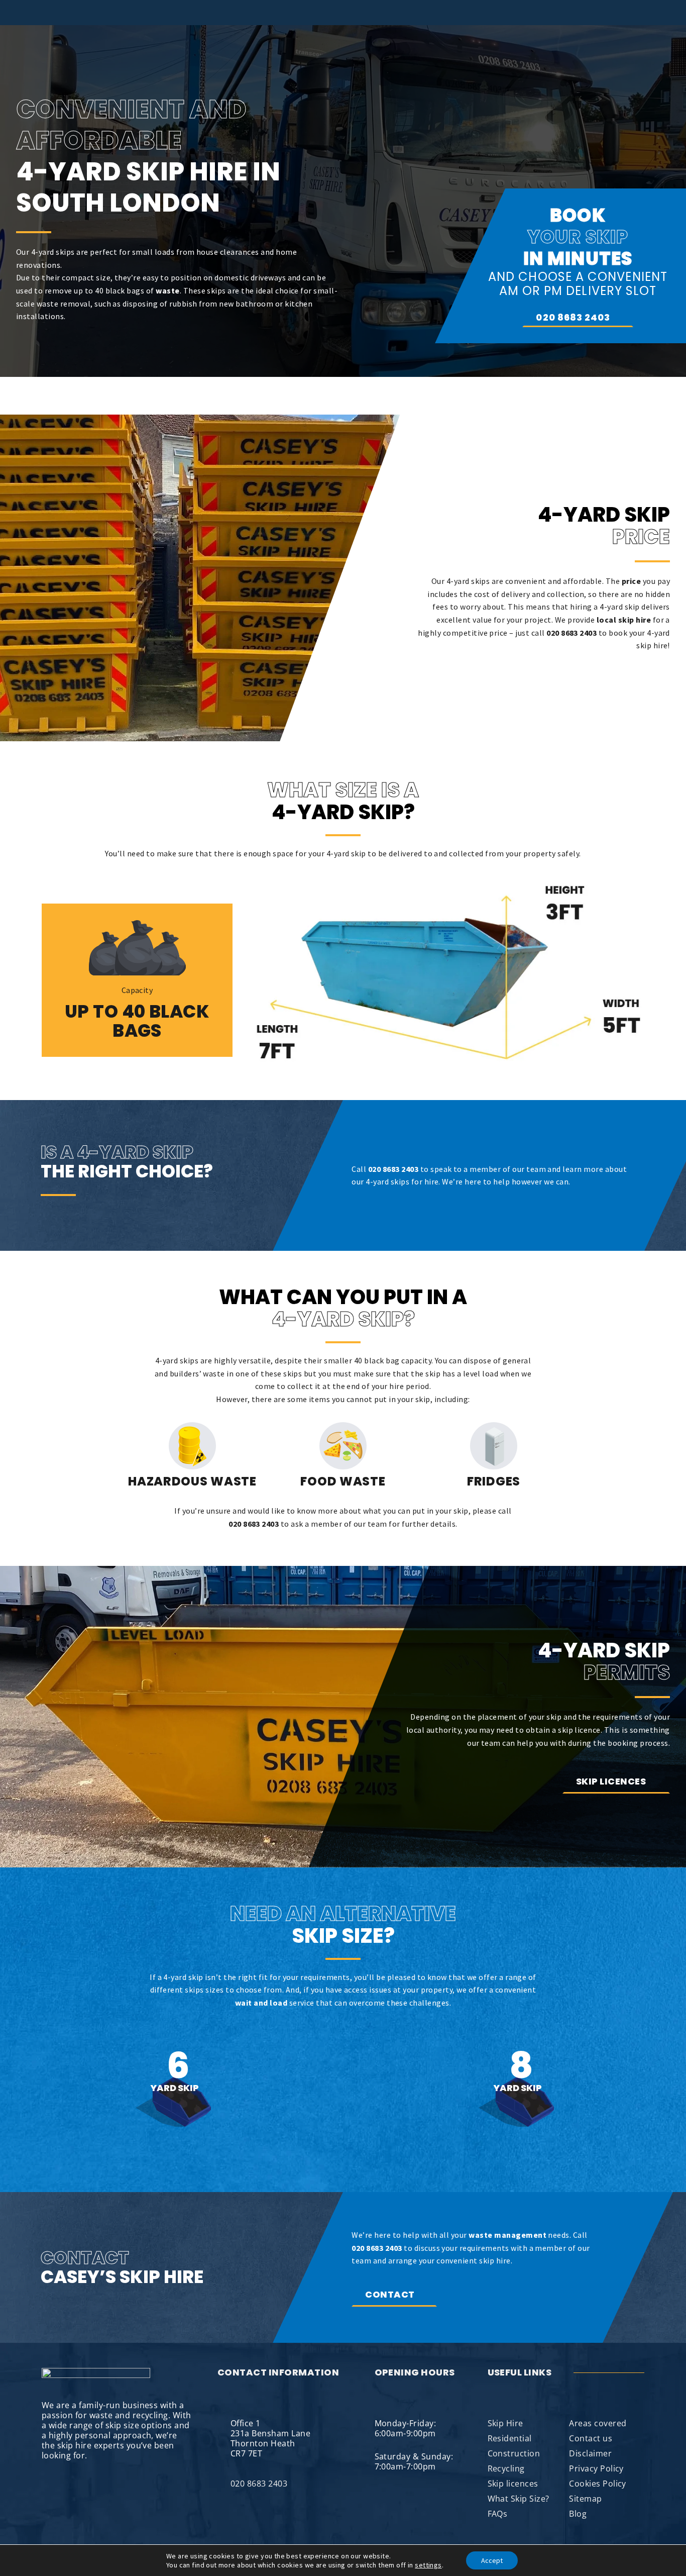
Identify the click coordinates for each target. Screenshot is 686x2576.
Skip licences (612, 1781)
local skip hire (624, 620)
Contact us (591, 2438)
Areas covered (598, 2423)
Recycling (506, 2468)
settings (428, 2565)
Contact (390, 2294)
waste (167, 290)
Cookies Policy (598, 2484)
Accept (492, 2560)
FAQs (498, 2514)
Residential (510, 2438)
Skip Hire (505, 2423)
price (631, 581)
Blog (578, 2514)
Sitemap (585, 2499)
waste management (507, 2235)
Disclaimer (590, 2453)
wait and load (261, 2003)
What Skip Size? (519, 2499)
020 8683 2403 (573, 317)
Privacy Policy (596, 2468)
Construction (514, 2453)
